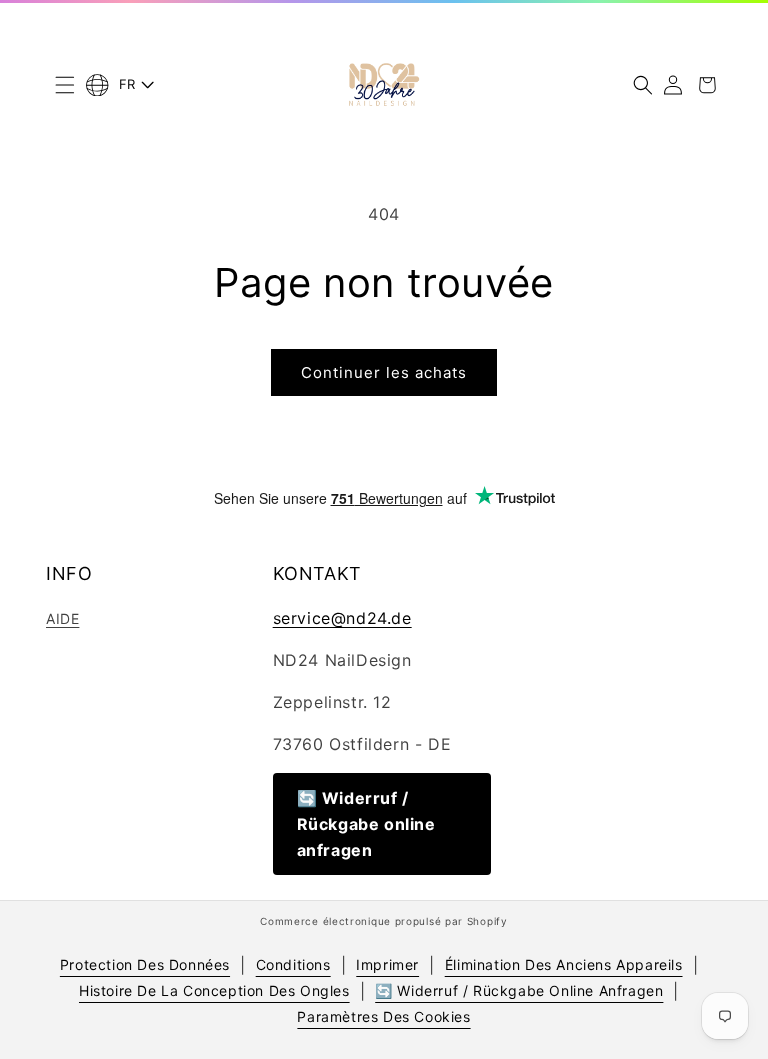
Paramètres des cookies (383, 1016)
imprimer (387, 964)
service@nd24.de (342, 618)
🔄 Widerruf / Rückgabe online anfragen (366, 824)
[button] (65, 85)
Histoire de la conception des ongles (214, 990)
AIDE (62, 618)
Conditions (293, 964)
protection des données (145, 964)
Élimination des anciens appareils (564, 964)
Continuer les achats (384, 372)
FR (127, 84)
